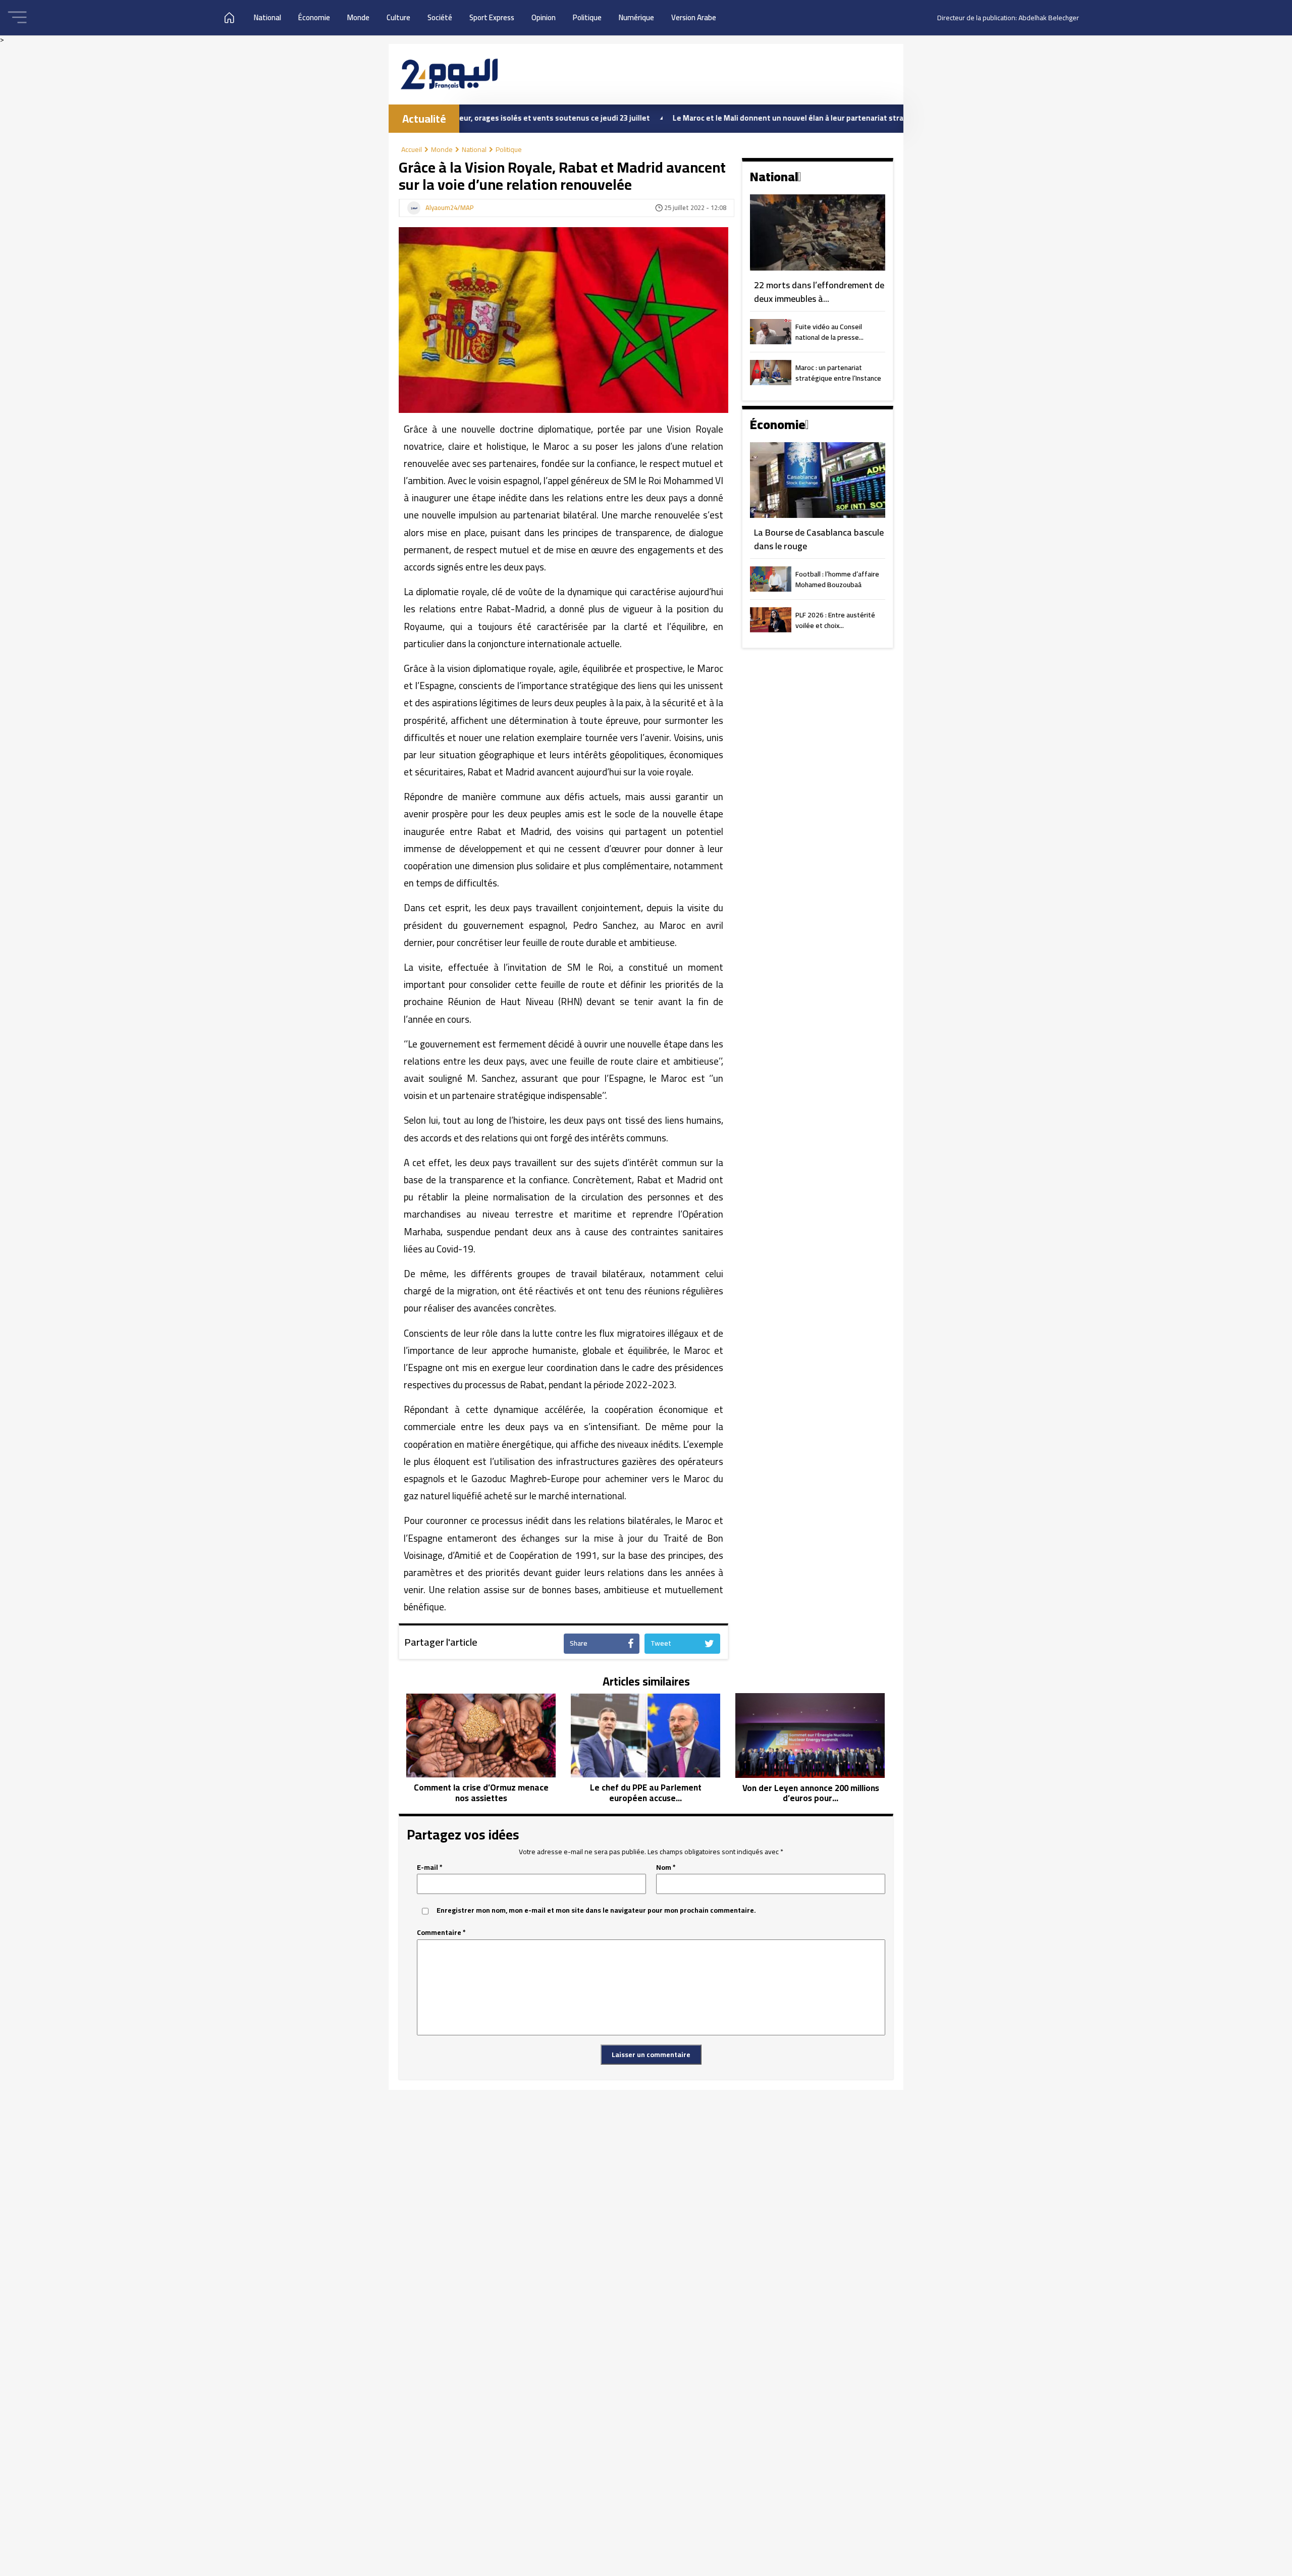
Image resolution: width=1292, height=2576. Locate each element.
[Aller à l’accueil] (449, 74)
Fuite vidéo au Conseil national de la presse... (829, 333)
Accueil (412, 149)
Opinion (544, 17)
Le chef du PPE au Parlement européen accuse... (646, 1793)
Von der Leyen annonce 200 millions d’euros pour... (811, 1793)
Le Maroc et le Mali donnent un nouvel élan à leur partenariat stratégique (708, 118)
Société (440, 17)
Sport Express (492, 17)
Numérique (636, 17)
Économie (314, 17)
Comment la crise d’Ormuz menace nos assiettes (481, 1793)
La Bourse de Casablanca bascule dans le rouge (819, 539)
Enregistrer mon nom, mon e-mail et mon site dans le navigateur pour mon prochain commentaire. (596, 1910)
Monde (358, 17)
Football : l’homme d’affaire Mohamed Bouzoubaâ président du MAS (837, 580)
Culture (398, 17)
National (267, 17)
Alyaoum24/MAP (450, 208)
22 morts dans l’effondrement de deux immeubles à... (819, 292)
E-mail (430, 1868)
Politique (587, 17)
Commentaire (441, 1933)
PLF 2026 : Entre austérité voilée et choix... (835, 621)
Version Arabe (694, 17)
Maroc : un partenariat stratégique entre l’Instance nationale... (838, 374)
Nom (666, 1868)
